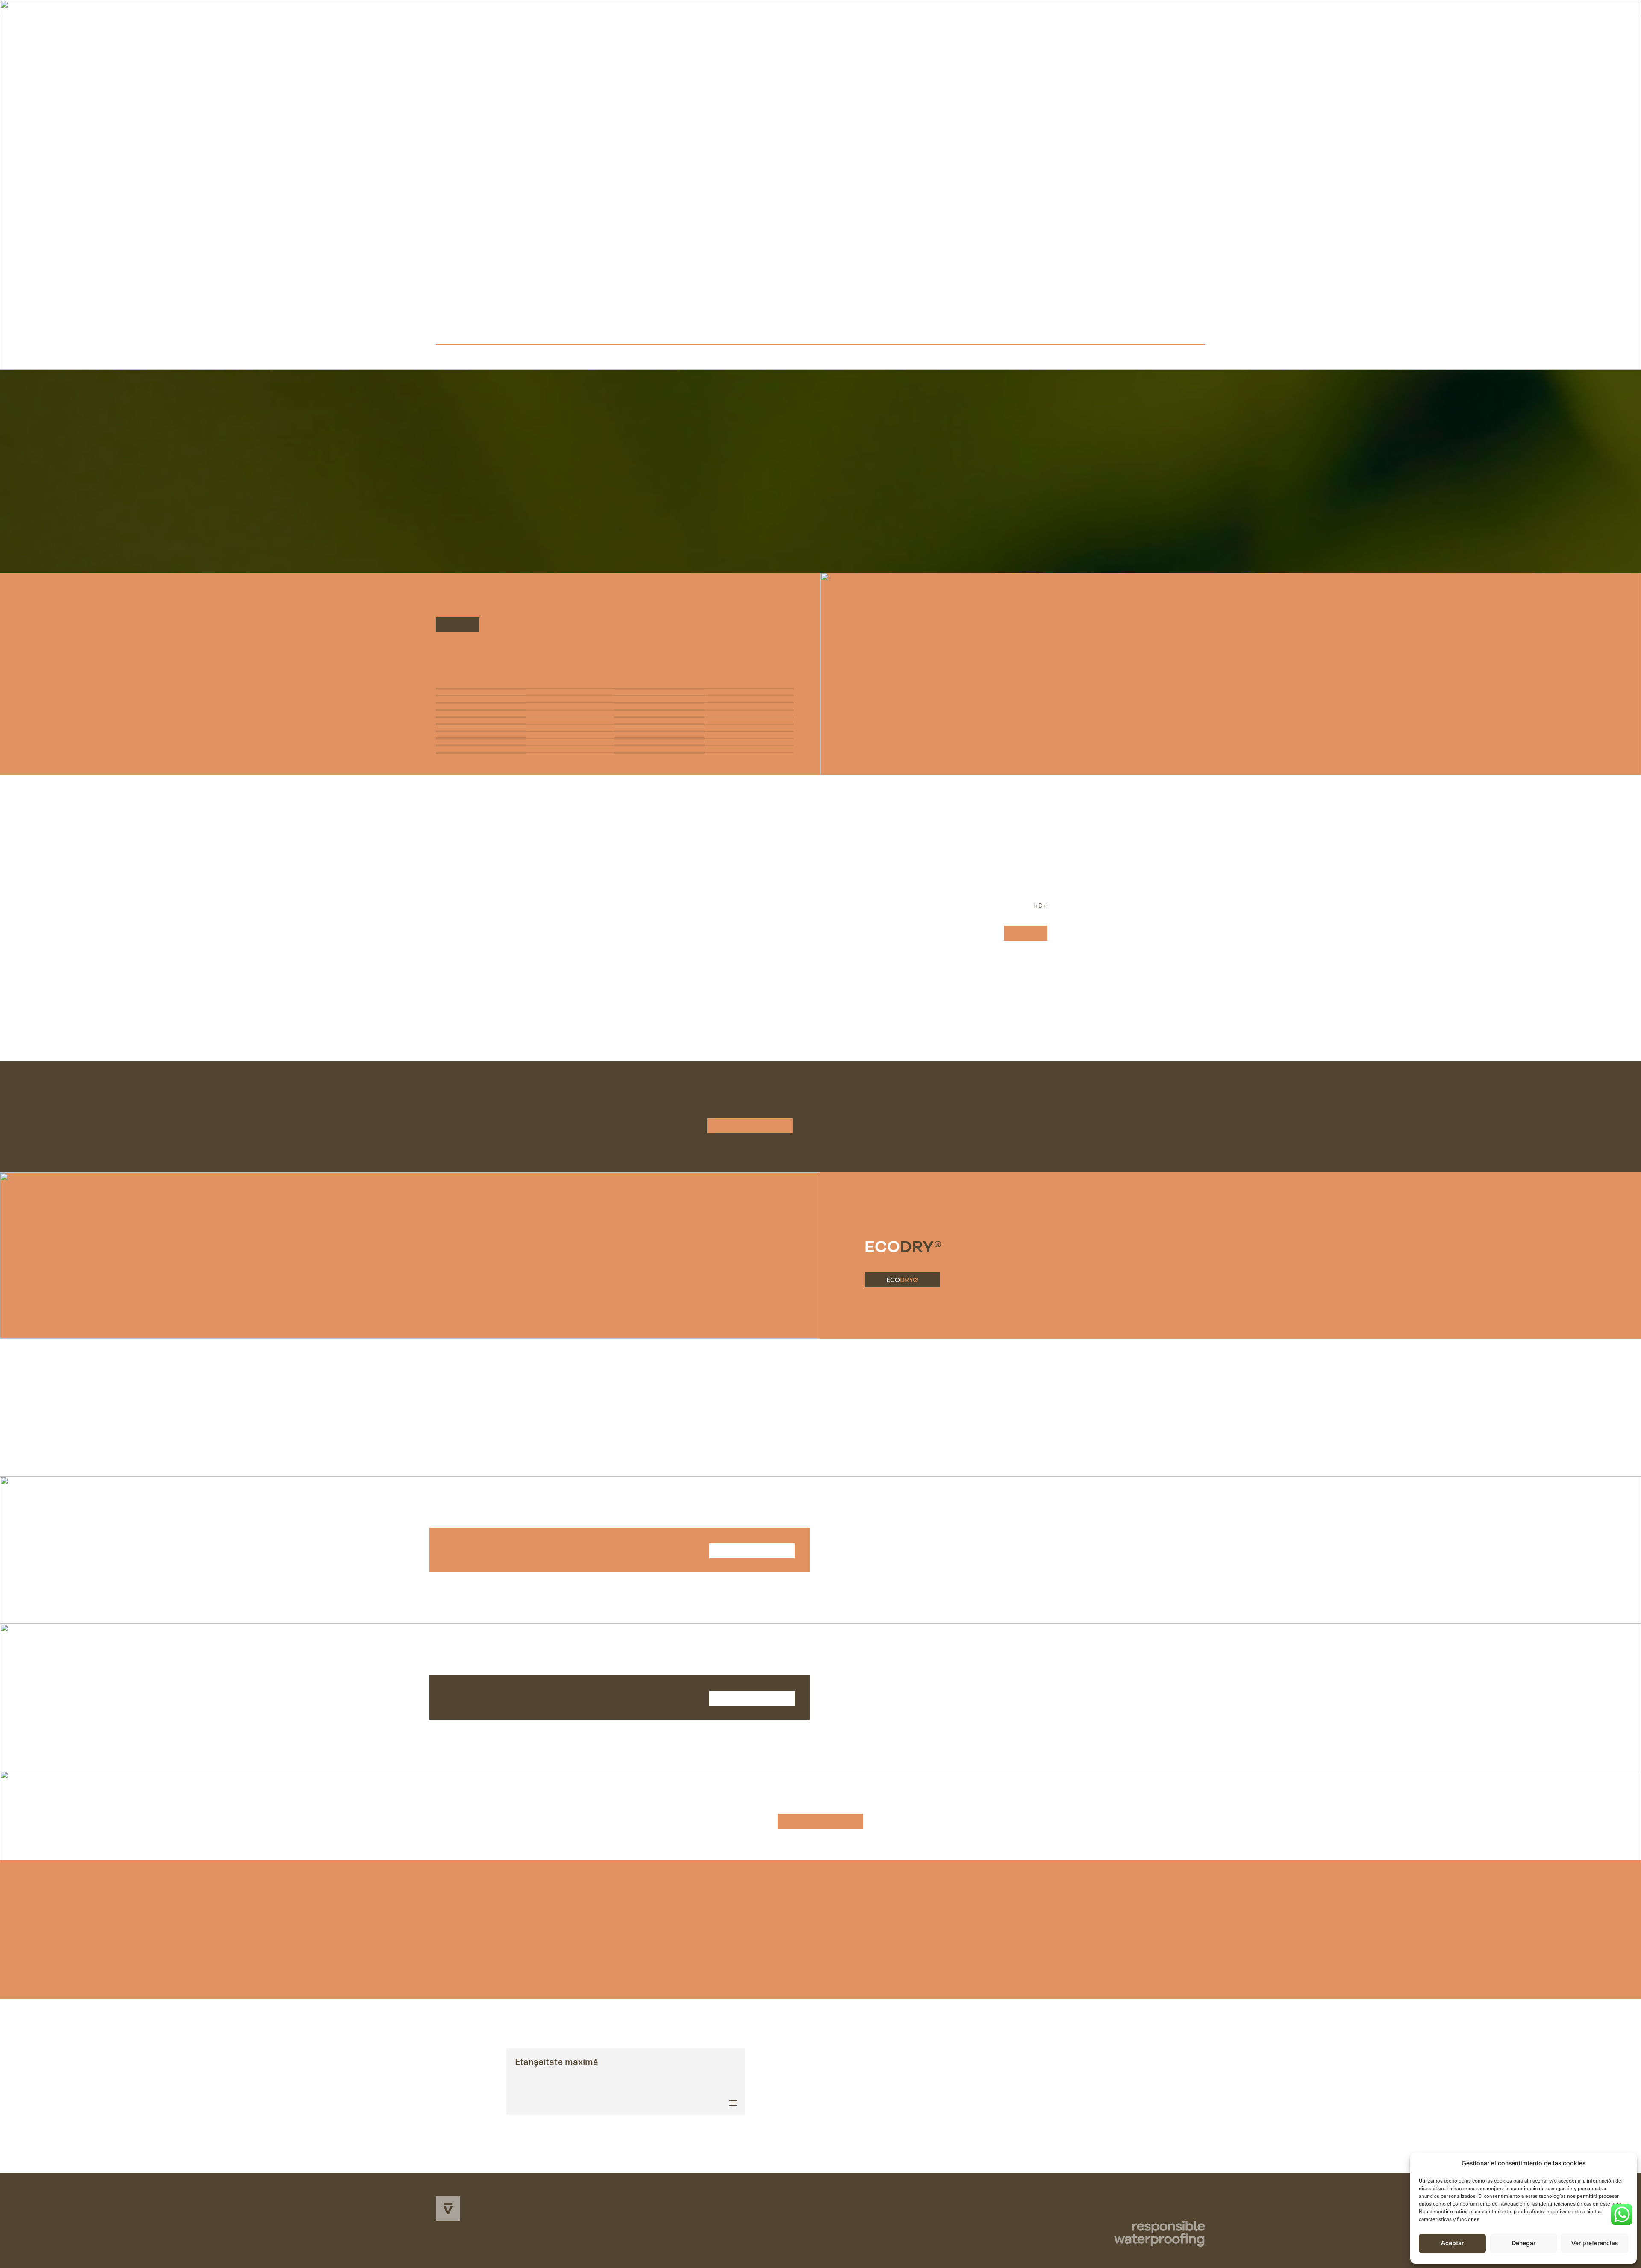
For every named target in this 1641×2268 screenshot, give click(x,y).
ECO (902, 1280)
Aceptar (1452, 2243)
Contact (1167, 37)
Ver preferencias (1595, 2243)
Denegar (1523, 2243)
